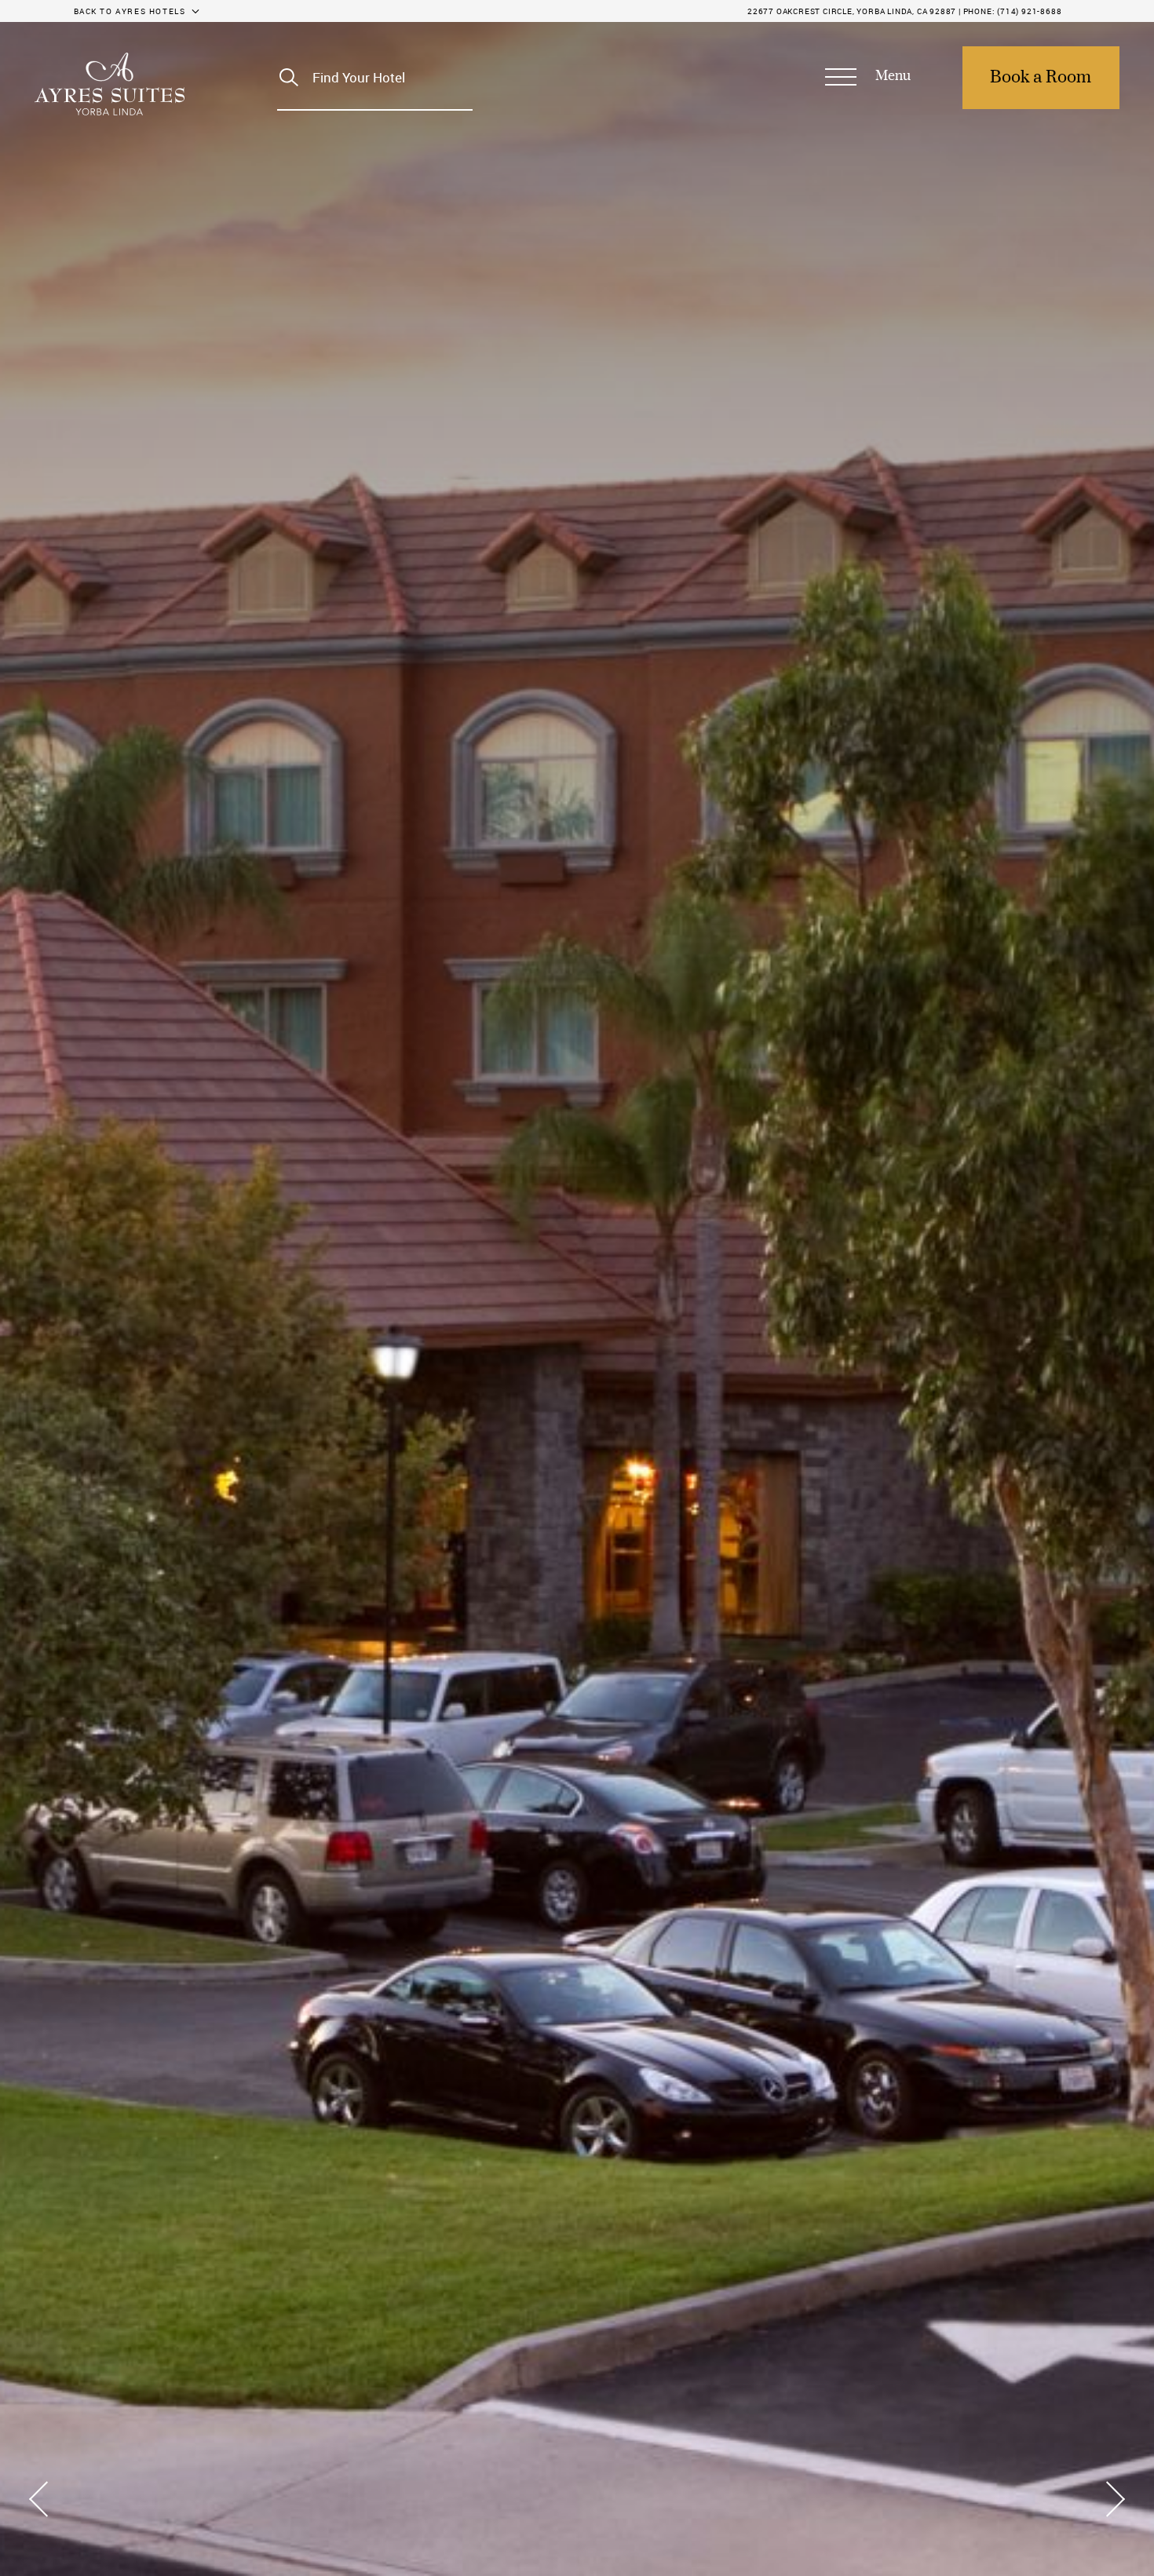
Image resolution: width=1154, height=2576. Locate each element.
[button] (868, 78)
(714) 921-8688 (1029, 11)
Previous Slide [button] (44, 2499)
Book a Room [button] (1041, 78)
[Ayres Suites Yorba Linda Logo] (110, 84)
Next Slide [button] (1110, 2499)
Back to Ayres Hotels (130, 11)
